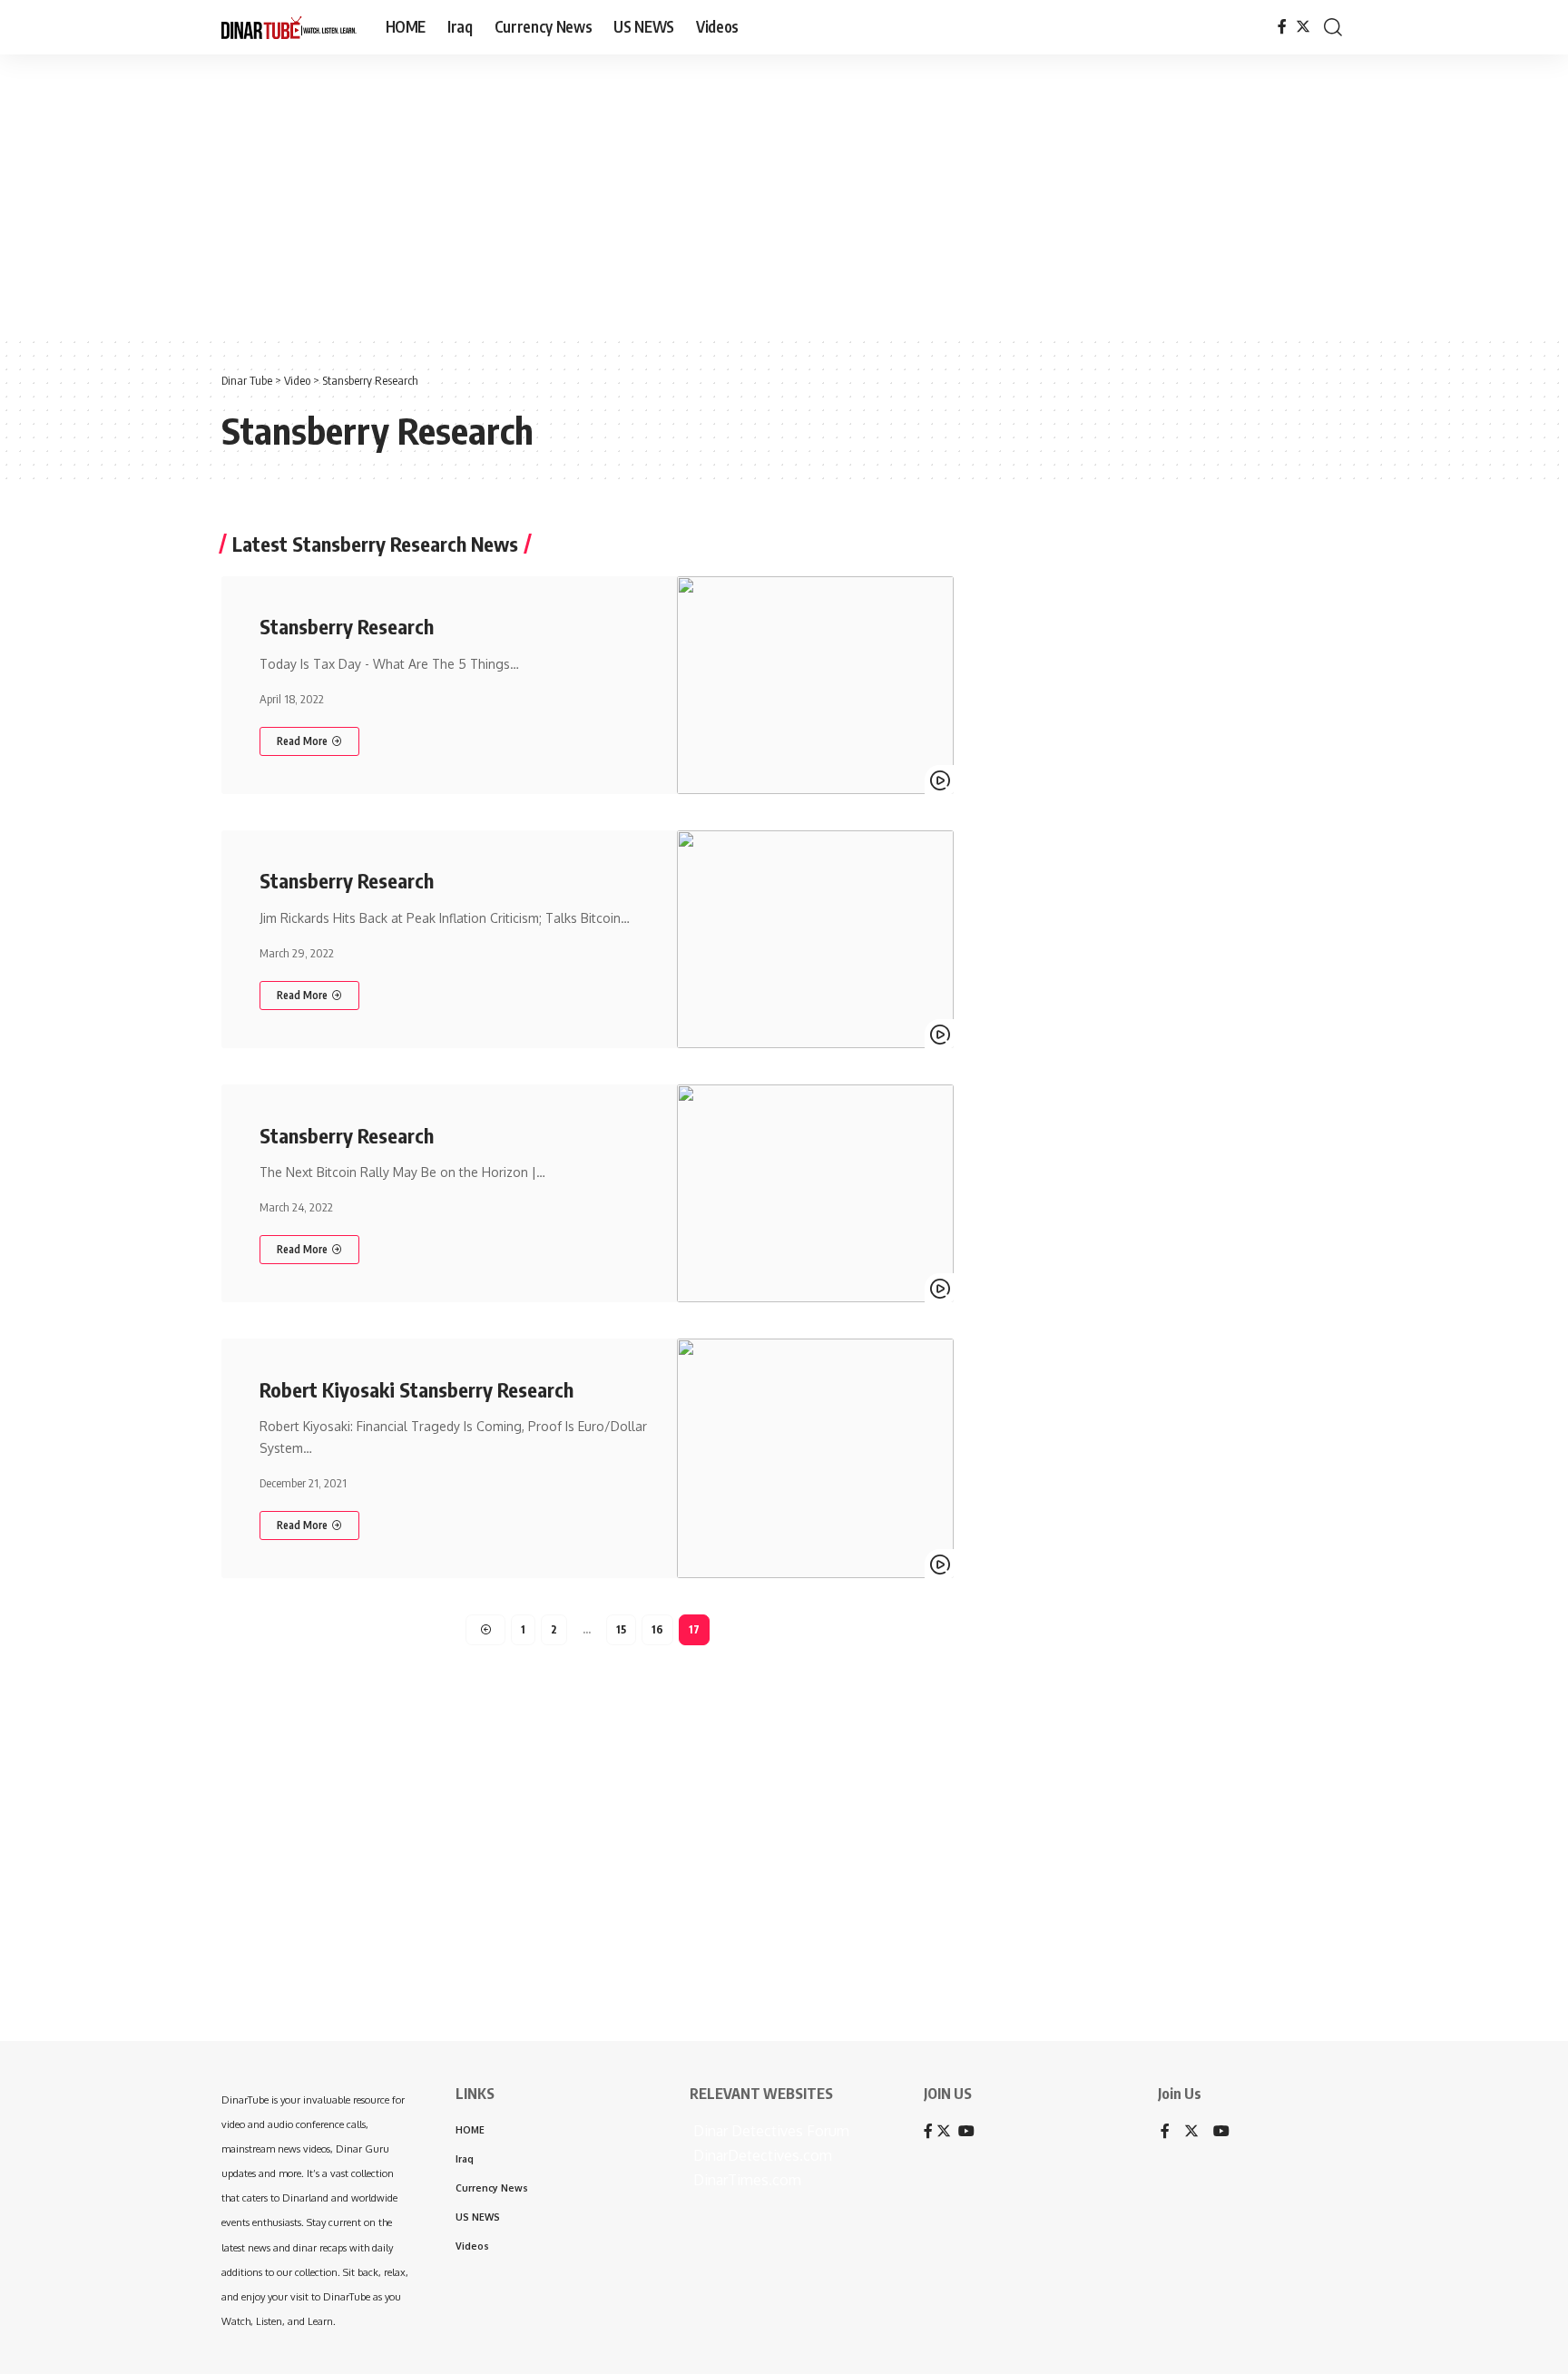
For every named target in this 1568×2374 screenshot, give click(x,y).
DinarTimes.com (745, 2180)
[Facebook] (1282, 27)
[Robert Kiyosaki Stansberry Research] (815, 1458)
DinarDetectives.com (761, 2155)
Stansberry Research (347, 626)
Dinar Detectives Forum (769, 2131)
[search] (1333, 27)
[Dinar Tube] (289, 27)
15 (621, 1629)
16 (657, 1629)
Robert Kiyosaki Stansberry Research (416, 1389)
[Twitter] (1303, 27)
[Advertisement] (563, 195)
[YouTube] (1221, 2132)
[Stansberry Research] (815, 685)
